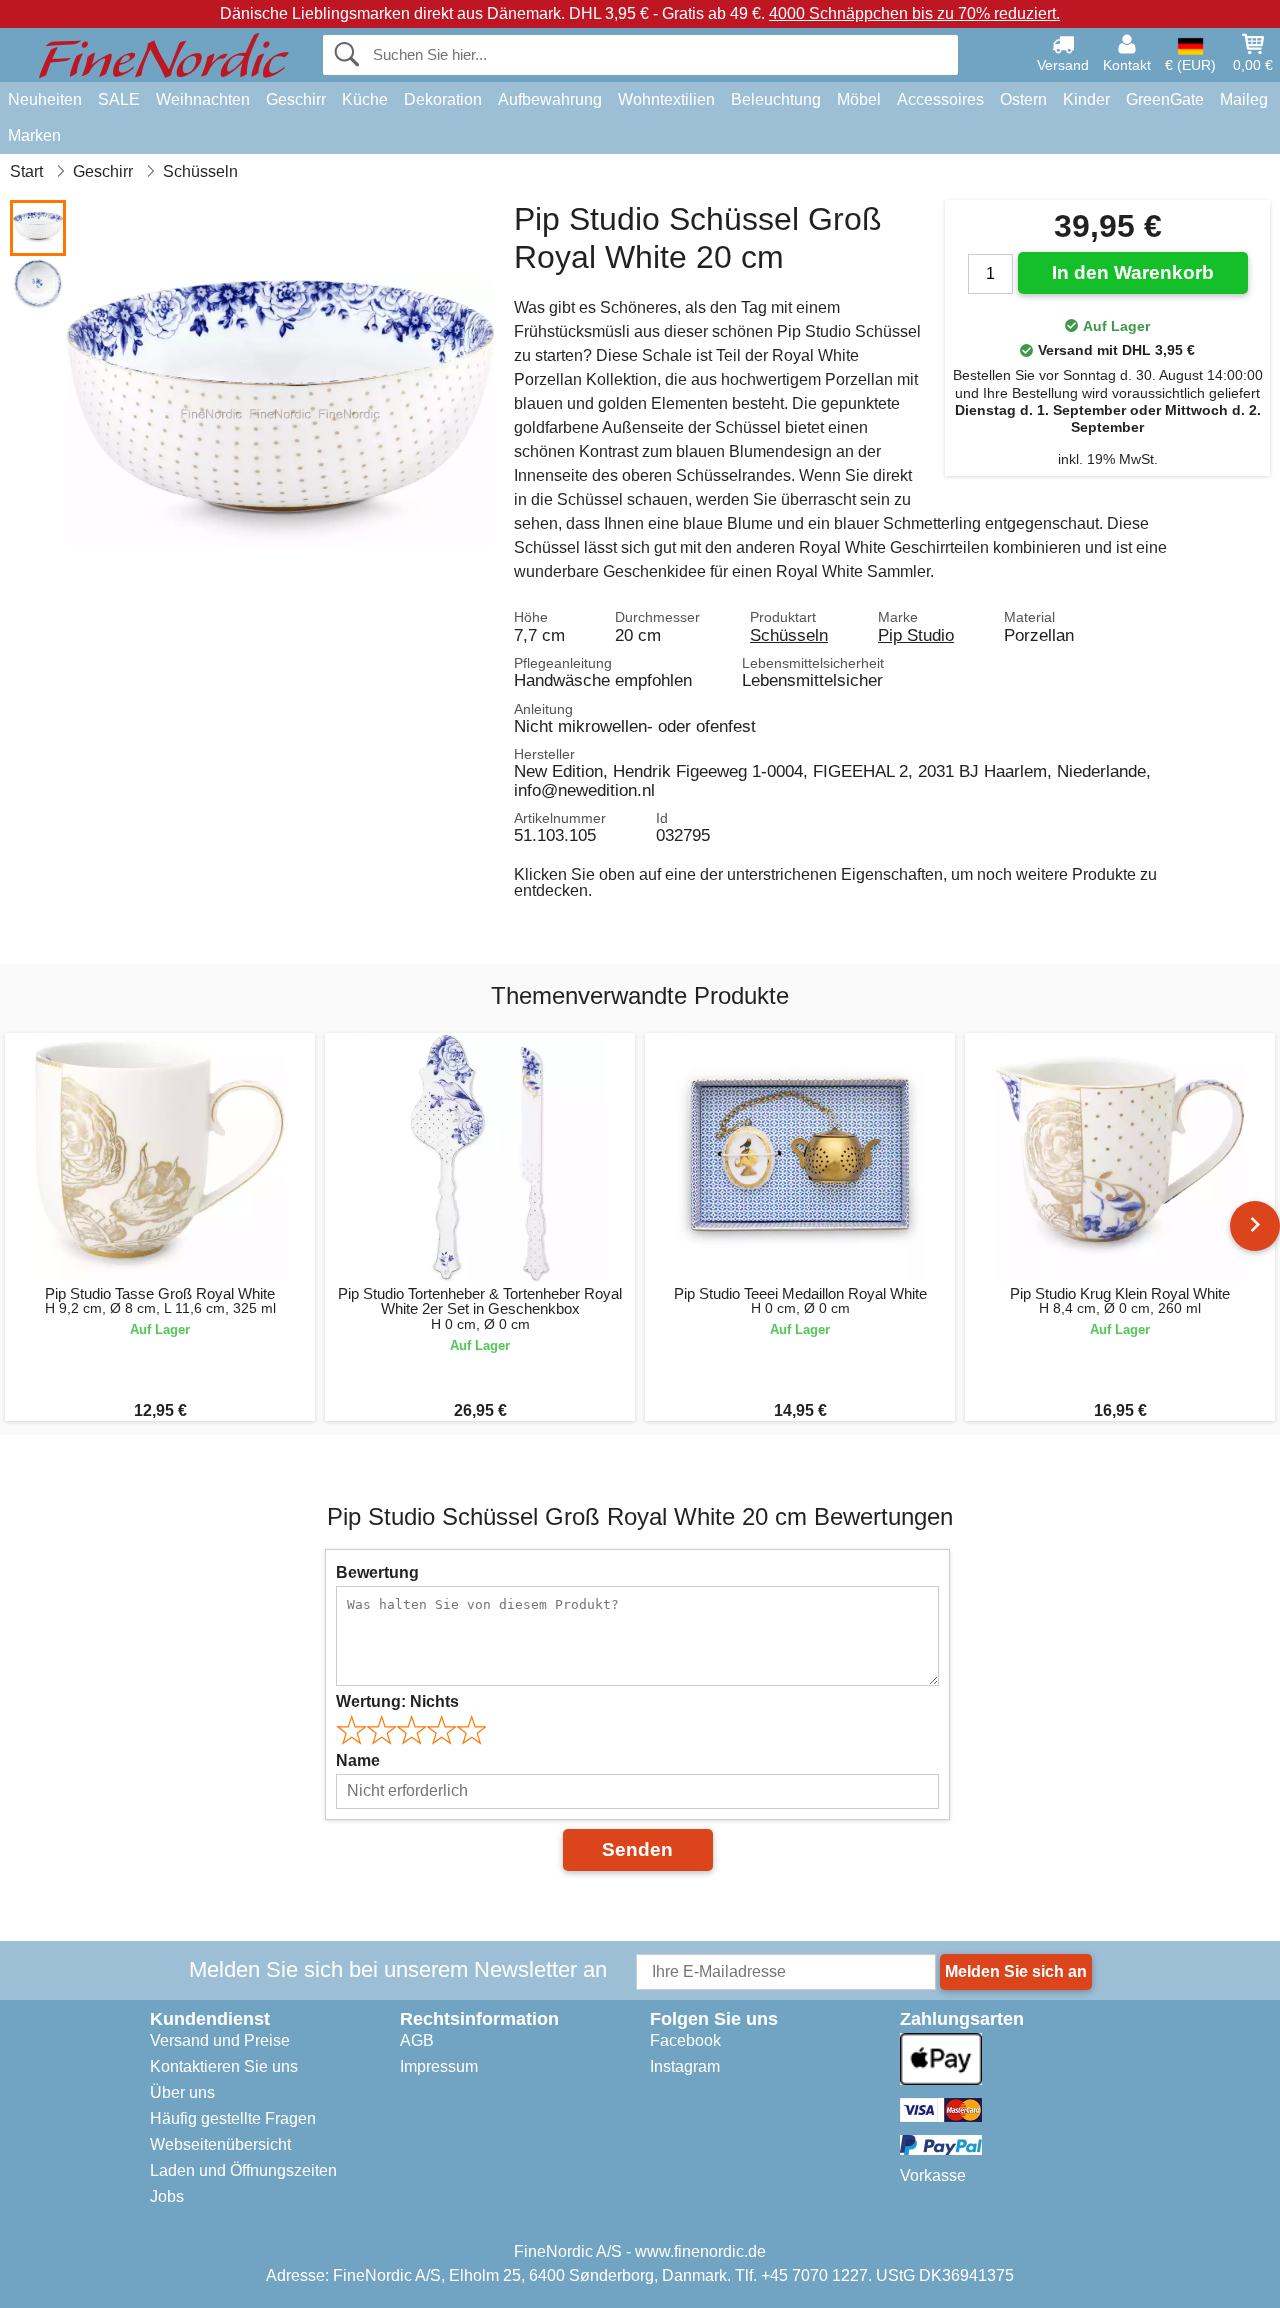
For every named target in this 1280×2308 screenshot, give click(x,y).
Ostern (1023, 99)
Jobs (167, 2196)
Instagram (685, 2066)
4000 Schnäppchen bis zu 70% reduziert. (914, 13)
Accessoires (940, 99)
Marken (34, 135)
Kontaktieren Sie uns (224, 2066)
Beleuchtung (776, 99)
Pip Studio (916, 635)
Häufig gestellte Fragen (233, 2118)
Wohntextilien (666, 99)
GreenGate (1165, 99)
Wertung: (397, 1701)
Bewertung (377, 1572)
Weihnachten (203, 99)
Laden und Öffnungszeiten (243, 2170)
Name (358, 1760)
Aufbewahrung (550, 99)
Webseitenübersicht (220, 2144)
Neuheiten (45, 99)
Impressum (439, 2066)
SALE (119, 99)
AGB (417, 2040)
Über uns (182, 2092)
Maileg (1244, 99)
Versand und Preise (220, 2040)
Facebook (685, 2040)
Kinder (1086, 99)
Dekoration (443, 99)
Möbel (859, 99)
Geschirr (296, 99)
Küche (365, 99)
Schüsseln (789, 635)
